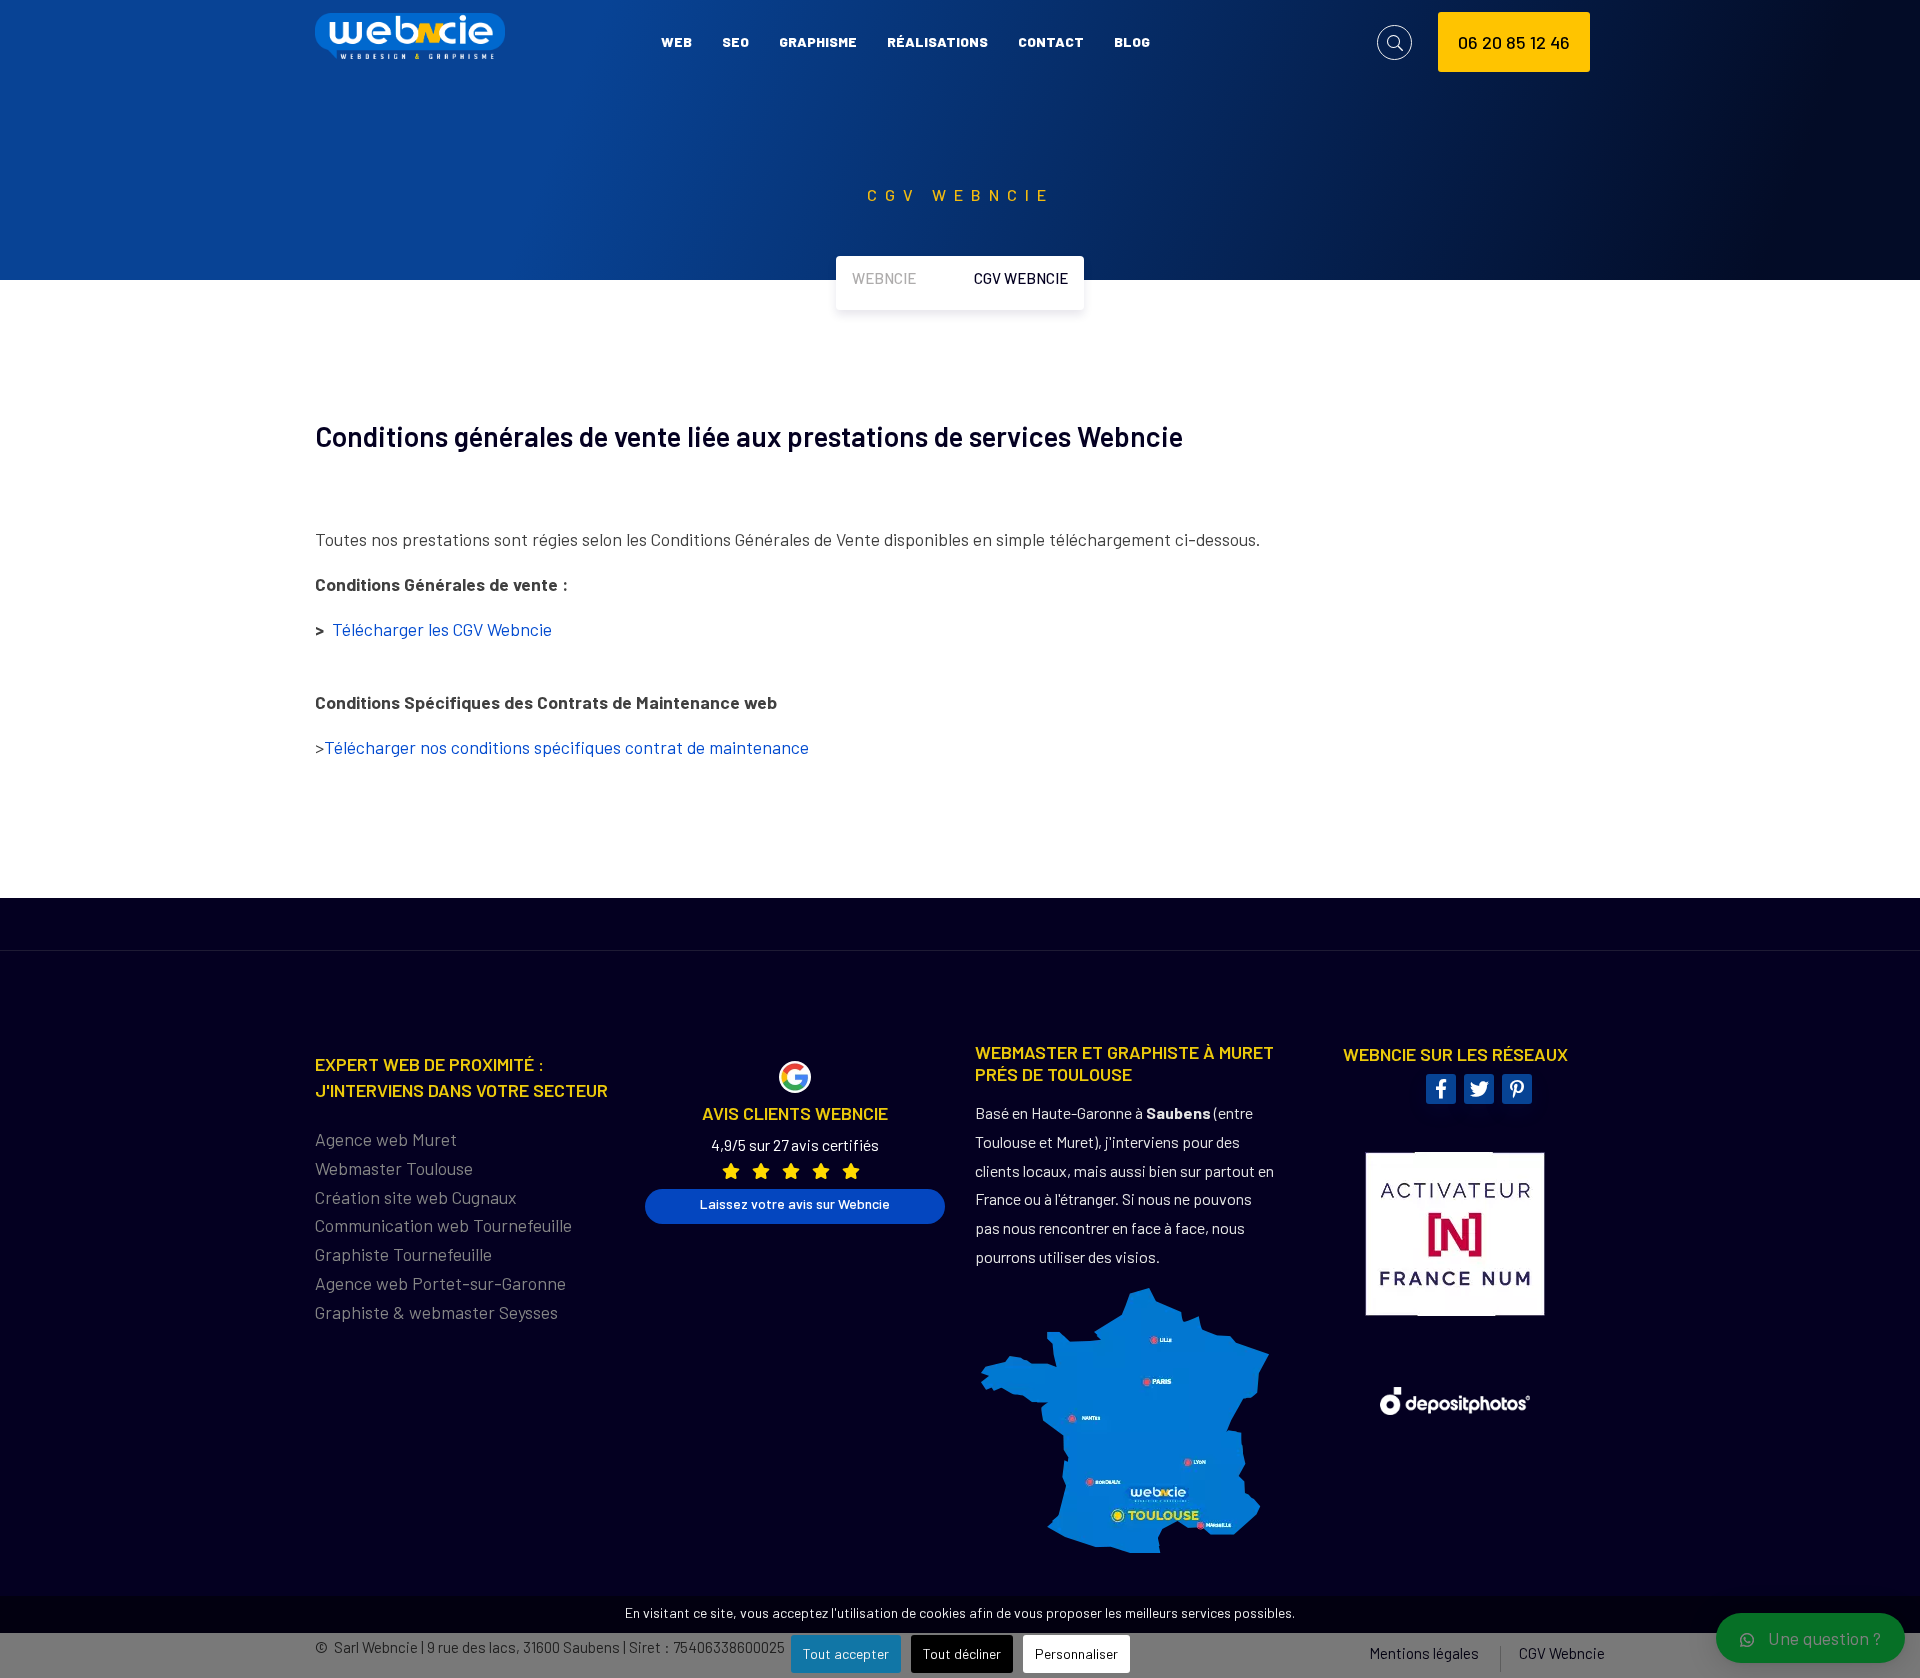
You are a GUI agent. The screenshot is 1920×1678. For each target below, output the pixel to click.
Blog (1132, 41)
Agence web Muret (386, 1139)
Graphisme (818, 41)
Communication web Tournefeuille (443, 1225)
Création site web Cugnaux (415, 1197)
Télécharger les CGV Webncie (444, 629)
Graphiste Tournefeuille (403, 1254)
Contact (1051, 41)
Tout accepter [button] (846, 1653)
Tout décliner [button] (962, 1653)
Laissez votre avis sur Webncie (795, 1203)
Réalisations (937, 41)
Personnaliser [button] (1076, 1653)
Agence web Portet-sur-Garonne (440, 1283)
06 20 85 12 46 (1514, 42)
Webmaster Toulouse (394, 1168)
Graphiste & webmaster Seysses (436, 1312)
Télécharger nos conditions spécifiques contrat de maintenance (566, 747)
